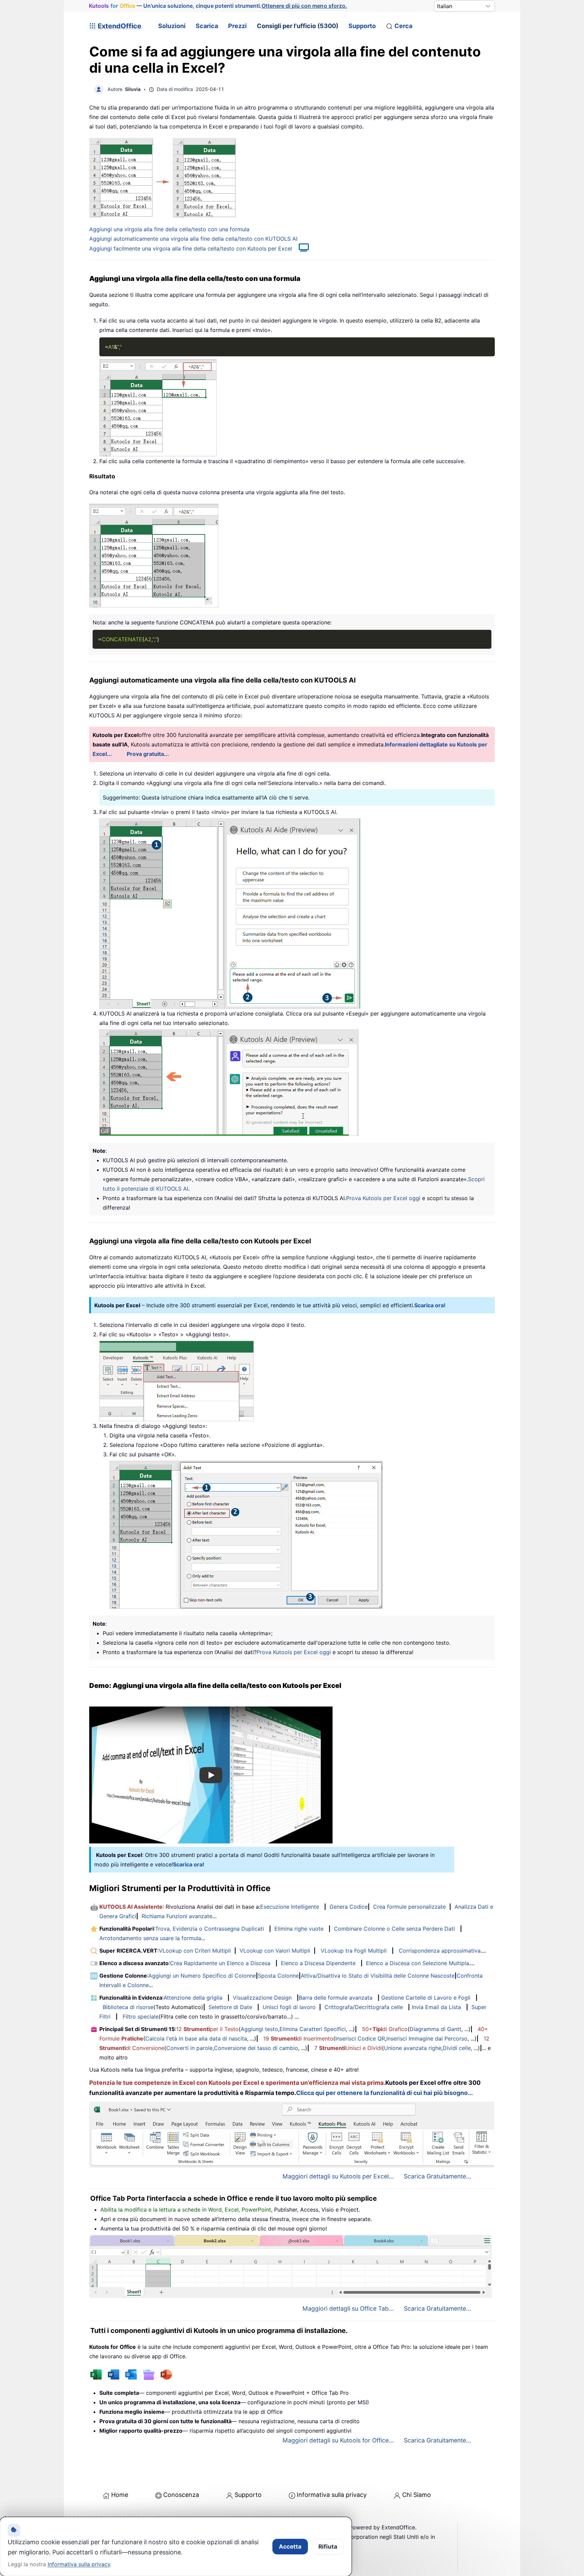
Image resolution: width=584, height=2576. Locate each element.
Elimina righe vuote (299, 1929)
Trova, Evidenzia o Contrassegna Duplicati (210, 1929)
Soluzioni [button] (172, 26)
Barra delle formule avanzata (336, 1998)
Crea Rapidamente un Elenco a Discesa (220, 1963)
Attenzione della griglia (193, 1998)
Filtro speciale (141, 2017)
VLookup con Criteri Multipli (195, 1951)
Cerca (403, 26)
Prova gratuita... (148, 754)
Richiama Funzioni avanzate (177, 1916)
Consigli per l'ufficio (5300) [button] (298, 26)
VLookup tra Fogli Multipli (354, 1951)
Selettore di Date (230, 2007)
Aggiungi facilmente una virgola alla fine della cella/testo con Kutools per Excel (191, 248)
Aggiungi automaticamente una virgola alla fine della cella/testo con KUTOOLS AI (193, 239)
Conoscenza (181, 2495)
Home (120, 2495)
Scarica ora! (430, 1305)
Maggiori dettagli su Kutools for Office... (338, 2440)
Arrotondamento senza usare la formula (150, 1938)
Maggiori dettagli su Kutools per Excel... (338, 2176)
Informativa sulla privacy (332, 2495)
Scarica (207, 26)
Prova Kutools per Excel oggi (383, 1198)
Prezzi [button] (237, 26)
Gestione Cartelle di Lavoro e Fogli (426, 1998)
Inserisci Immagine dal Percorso (427, 2038)
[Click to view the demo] (300, 248)
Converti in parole (189, 2048)
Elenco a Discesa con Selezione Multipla (418, 1963)
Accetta (290, 2547)
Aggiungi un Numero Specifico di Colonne (202, 1976)
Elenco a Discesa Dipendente (318, 1963)
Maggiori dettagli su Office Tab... (348, 2308)
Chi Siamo (417, 2495)
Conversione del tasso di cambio (256, 2048)
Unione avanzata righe (413, 2048)
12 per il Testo (207, 2029)
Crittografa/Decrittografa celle (364, 2007)
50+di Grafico (385, 2029)
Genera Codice (349, 1907)
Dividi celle (457, 2048)
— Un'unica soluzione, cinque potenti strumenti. (218, 6)
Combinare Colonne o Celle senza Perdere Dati (394, 1929)
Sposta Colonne (278, 1976)
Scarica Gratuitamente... (437, 2176)
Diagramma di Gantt (435, 2029)
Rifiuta (328, 2547)
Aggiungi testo (259, 2029)
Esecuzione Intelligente (290, 1907)
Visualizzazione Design (262, 1998)
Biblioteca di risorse (128, 2007)
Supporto (362, 26)
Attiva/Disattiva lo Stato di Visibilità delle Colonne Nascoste (378, 1976)
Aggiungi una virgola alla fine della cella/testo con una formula (169, 229)
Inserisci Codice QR (360, 2038)
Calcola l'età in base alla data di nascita (196, 2038)
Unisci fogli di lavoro (289, 2007)
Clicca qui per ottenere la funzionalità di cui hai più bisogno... (384, 2093)
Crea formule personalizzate (409, 1907)
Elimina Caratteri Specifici (313, 2029)
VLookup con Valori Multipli (275, 1951)
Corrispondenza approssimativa (440, 1951)
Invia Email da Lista (436, 2007)
